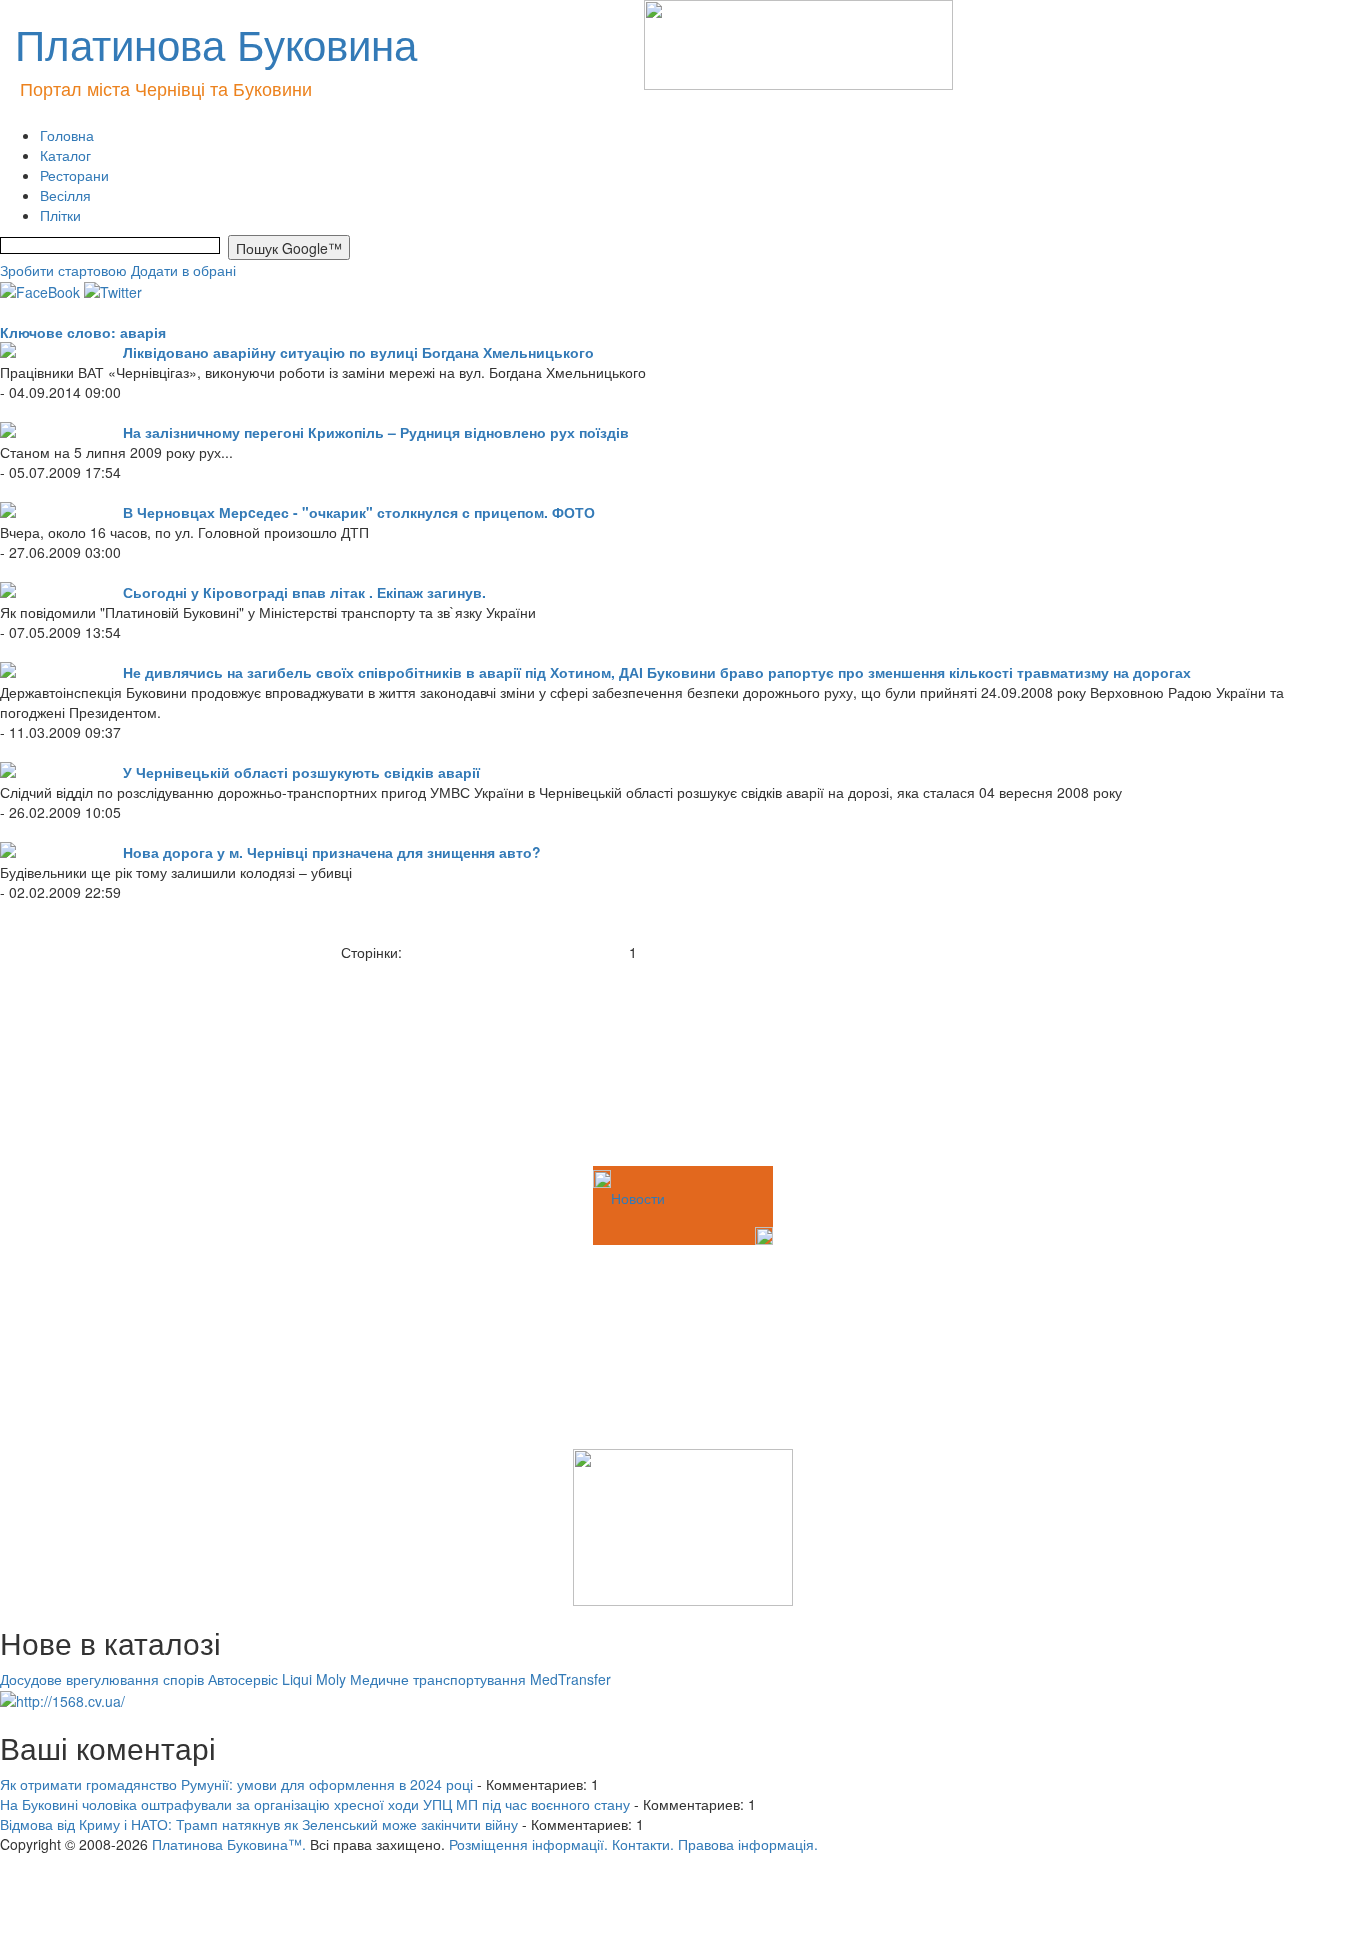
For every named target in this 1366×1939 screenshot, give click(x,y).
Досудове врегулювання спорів (102, 1679)
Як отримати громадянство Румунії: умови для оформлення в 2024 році (236, 1784)
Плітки (60, 215)
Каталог (65, 155)
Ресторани (74, 175)
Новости (638, 1198)
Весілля (65, 195)
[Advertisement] (100, 1062)
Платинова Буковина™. (229, 1844)
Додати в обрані (183, 270)
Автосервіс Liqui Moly (277, 1679)
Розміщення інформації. (528, 1844)
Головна (67, 135)
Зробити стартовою (63, 270)
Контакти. (643, 1844)
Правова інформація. (748, 1844)
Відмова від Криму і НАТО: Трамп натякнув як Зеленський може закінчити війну (259, 1824)
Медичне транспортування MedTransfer (480, 1679)
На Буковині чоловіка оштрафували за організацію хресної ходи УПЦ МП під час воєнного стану (315, 1804)
